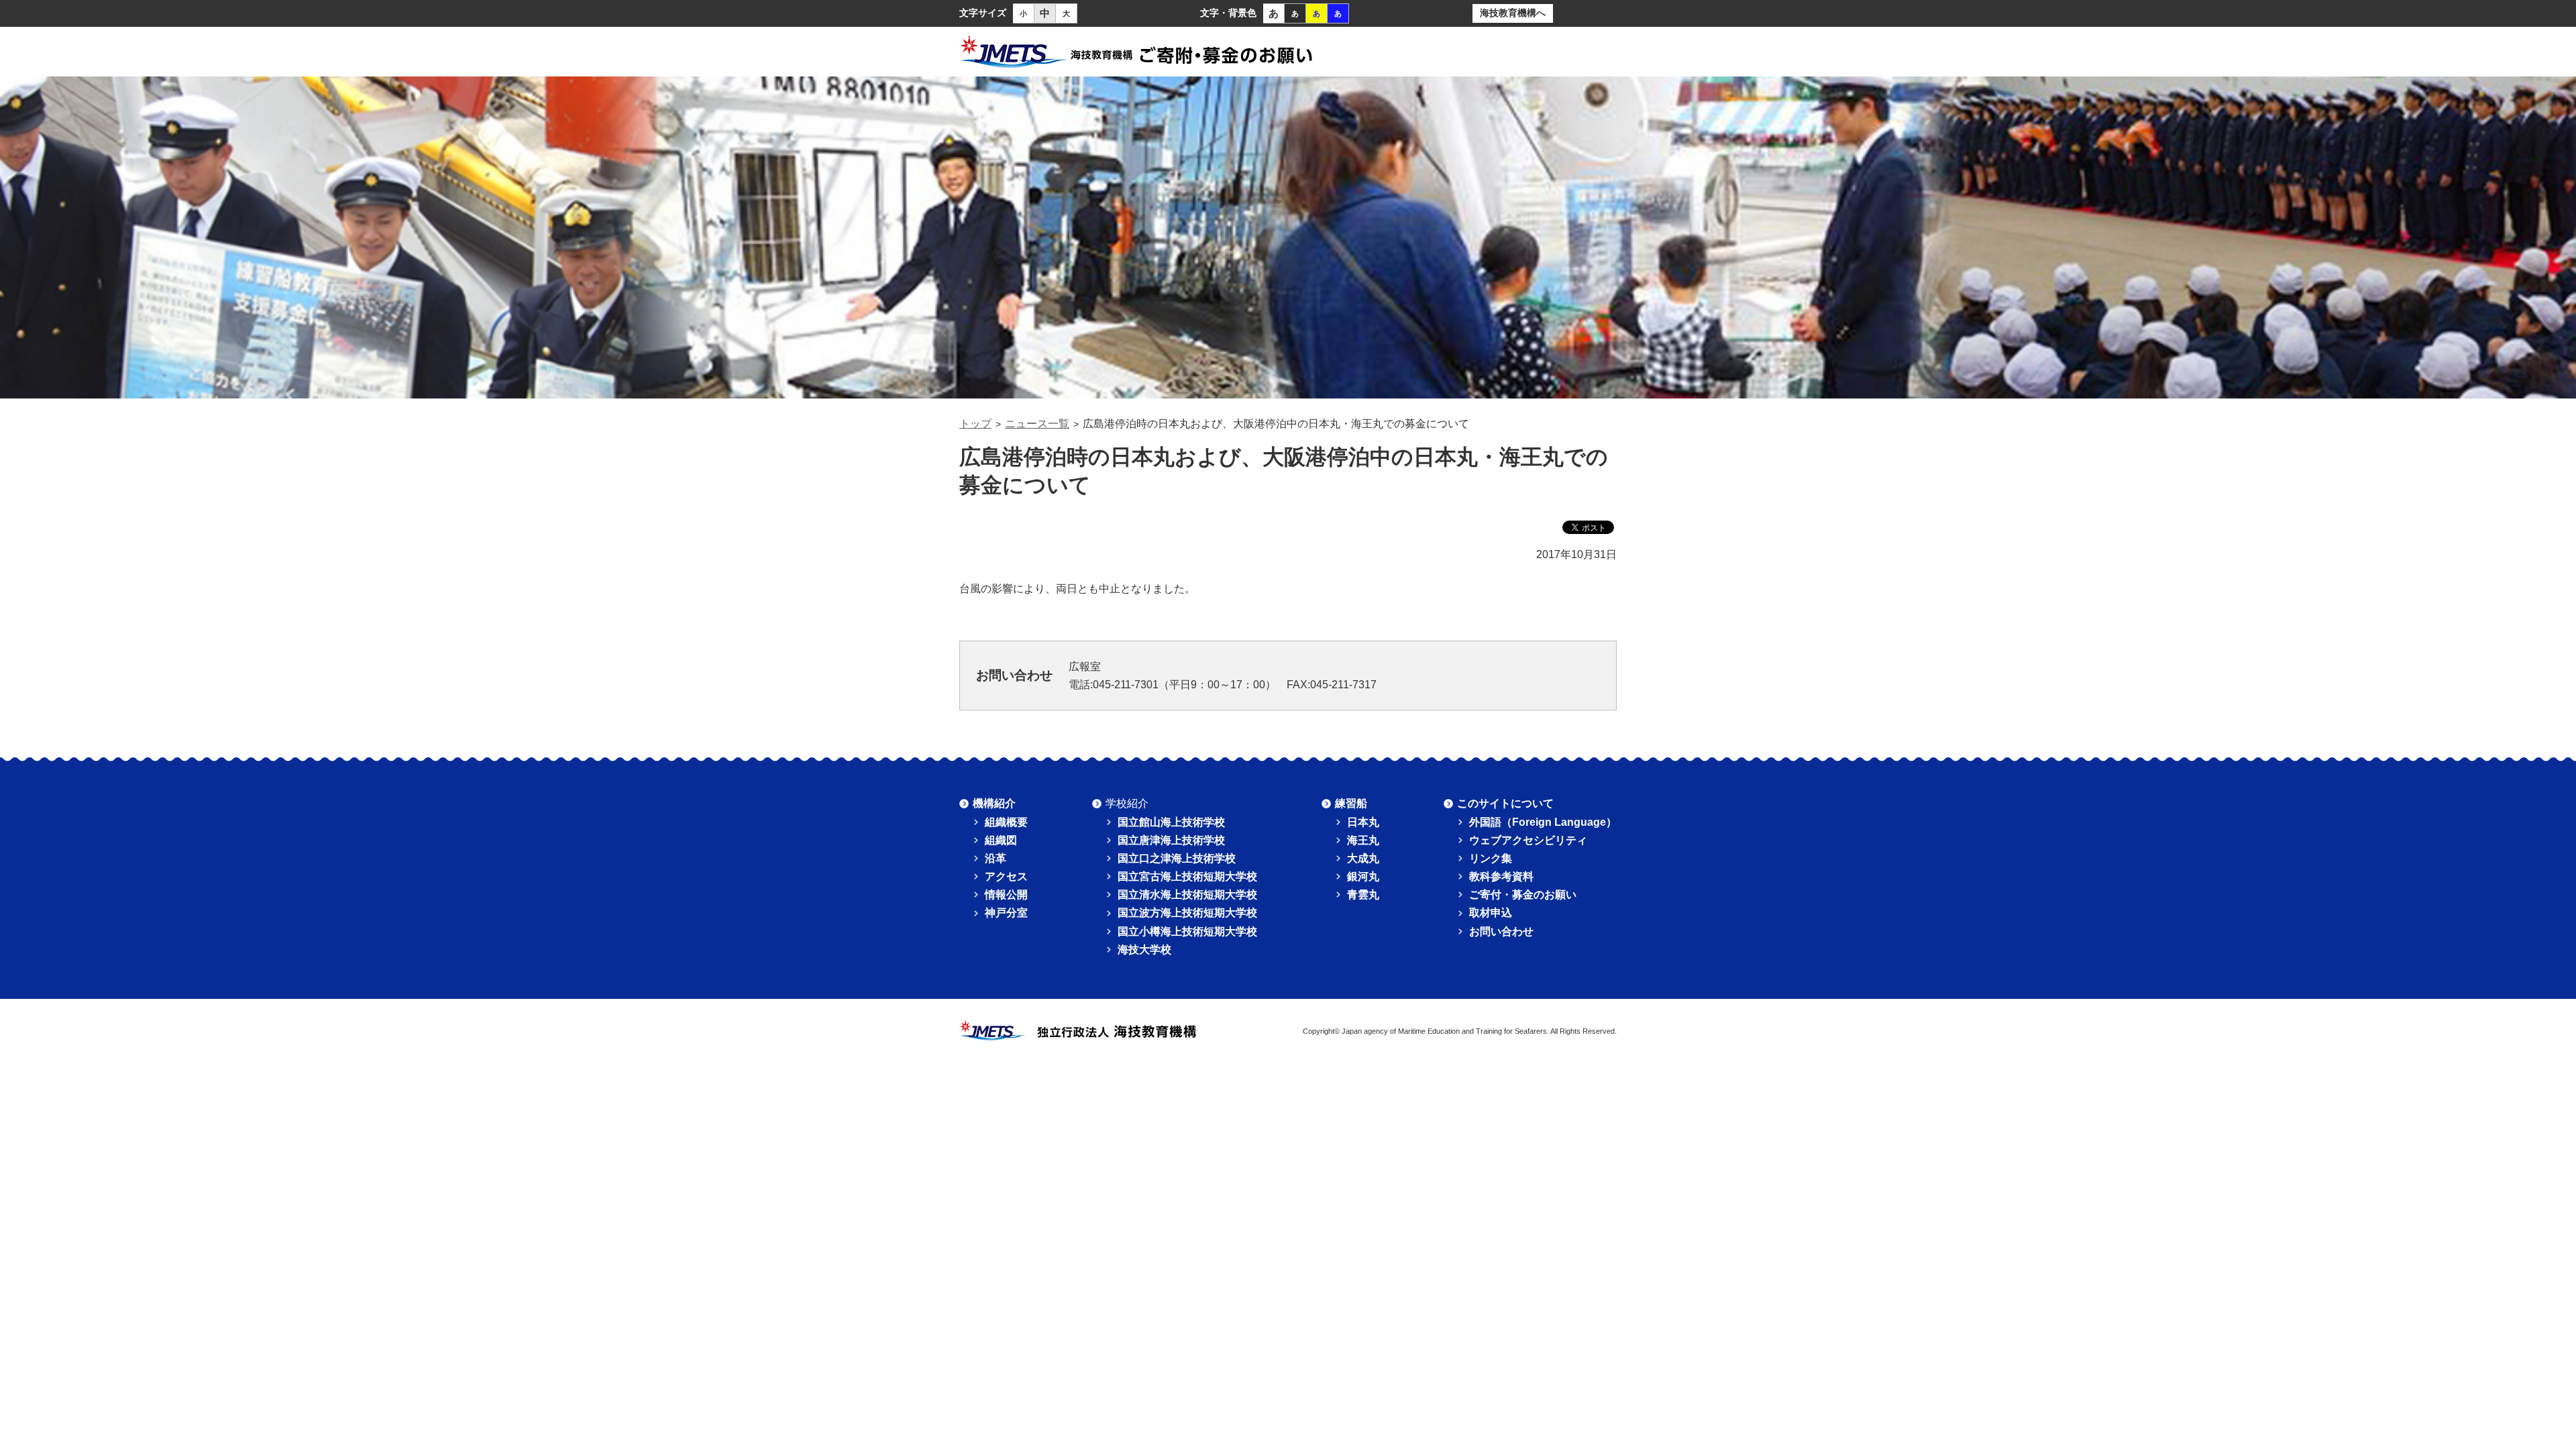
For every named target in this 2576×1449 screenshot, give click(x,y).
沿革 (996, 858)
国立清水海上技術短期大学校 (1187, 895)
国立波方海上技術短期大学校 (1187, 913)
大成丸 (1363, 858)
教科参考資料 (1501, 876)
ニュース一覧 (1037, 424)
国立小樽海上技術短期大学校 (1187, 931)
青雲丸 (1363, 895)
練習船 (1351, 803)
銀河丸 (1363, 876)
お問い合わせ (1501, 931)
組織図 (1001, 840)
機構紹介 (994, 803)
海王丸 (1363, 840)
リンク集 (1491, 858)
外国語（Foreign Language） (1543, 822)
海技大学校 (1144, 950)
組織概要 (1006, 822)
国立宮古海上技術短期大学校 (1187, 876)
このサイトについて (1505, 803)
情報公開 (1006, 895)
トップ (975, 424)
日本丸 (1363, 822)
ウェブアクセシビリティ (1528, 840)
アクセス (1006, 876)
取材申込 (1491, 913)
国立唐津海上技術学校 (1171, 840)
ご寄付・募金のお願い (1523, 895)
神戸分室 (1006, 913)
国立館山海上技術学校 (1171, 822)
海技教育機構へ (1513, 13)
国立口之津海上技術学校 (1177, 858)
